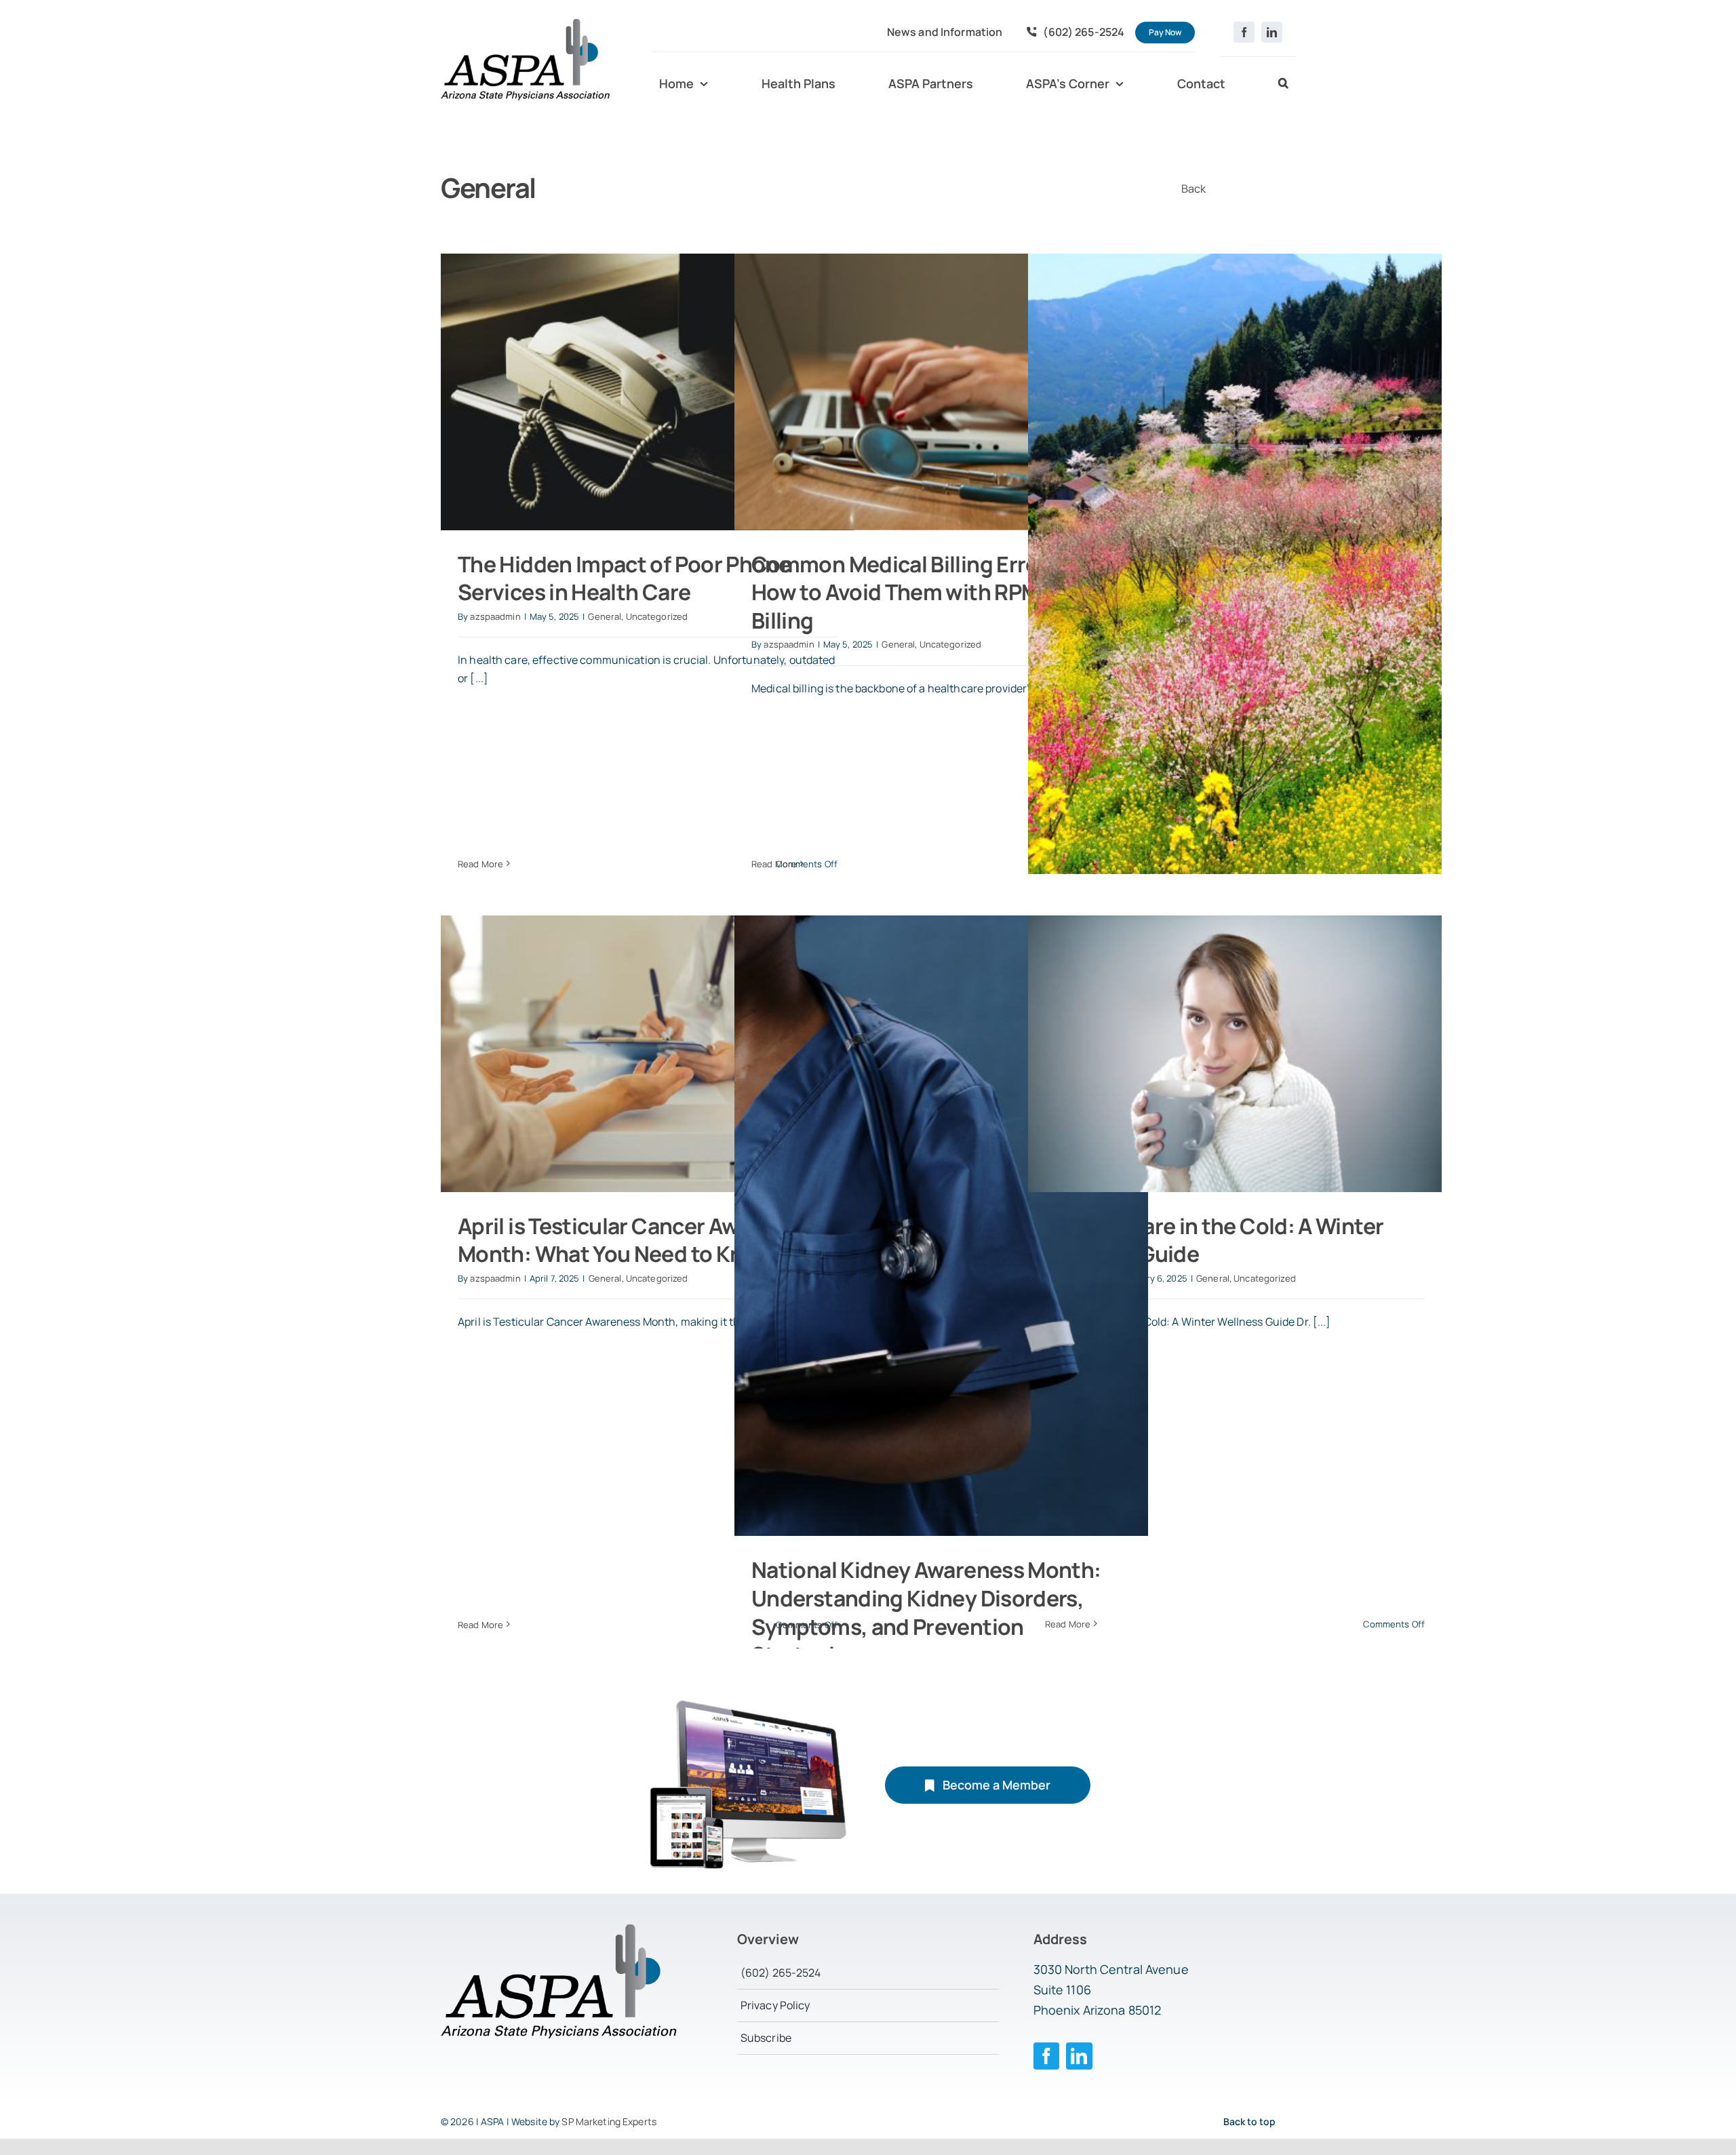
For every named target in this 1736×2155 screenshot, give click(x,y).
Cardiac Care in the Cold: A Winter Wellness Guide (1214, 1240)
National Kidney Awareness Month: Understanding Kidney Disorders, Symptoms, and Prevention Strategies (926, 1612)
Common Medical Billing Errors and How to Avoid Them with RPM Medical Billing (936, 592)
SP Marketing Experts (609, 2121)
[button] (1283, 84)
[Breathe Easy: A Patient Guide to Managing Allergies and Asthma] (1235, 564)
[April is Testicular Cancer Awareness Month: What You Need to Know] (648, 1053)
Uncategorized (657, 616)
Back (1194, 189)
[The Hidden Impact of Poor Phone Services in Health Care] (648, 392)
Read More (480, 864)
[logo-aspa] (526, 24)
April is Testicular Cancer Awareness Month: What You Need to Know (638, 1240)
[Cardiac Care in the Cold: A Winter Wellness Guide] (1235, 1053)
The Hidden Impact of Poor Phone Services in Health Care (624, 578)
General (605, 616)
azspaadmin (495, 616)
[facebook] (1244, 32)
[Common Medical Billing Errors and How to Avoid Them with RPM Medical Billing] (941, 392)
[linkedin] (1272, 32)
